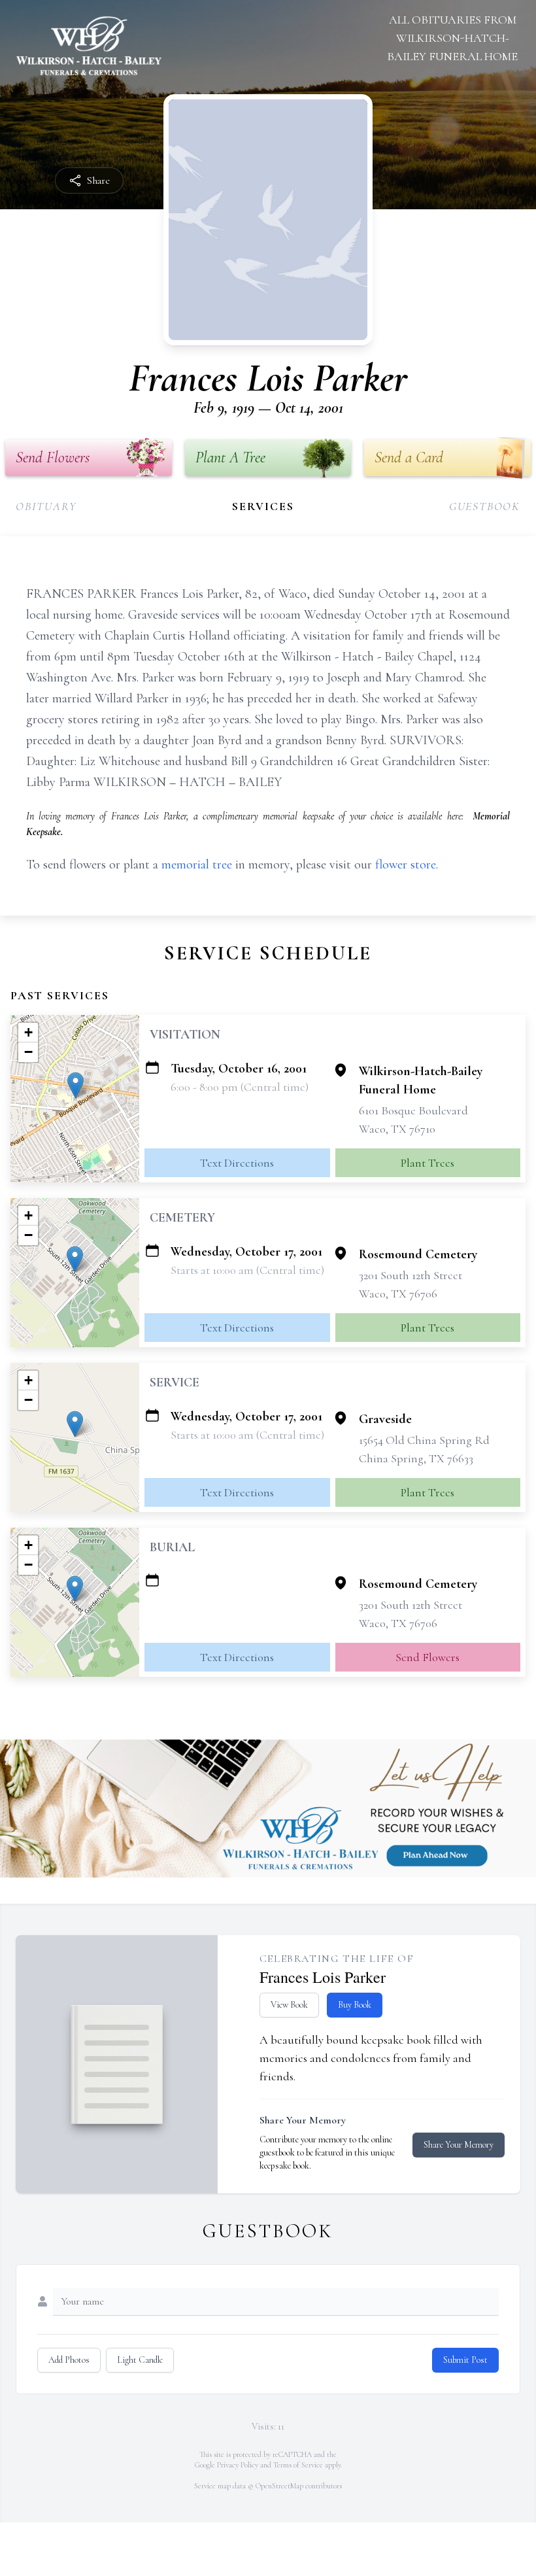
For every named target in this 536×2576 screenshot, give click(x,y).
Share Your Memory (459, 2145)
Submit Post (465, 2360)
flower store (406, 865)
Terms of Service (298, 2465)
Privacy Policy (238, 2465)
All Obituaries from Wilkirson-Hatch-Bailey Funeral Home (452, 38)
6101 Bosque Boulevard (413, 1110)
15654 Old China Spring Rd (424, 1440)
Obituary (46, 506)
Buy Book (355, 2005)
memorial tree (197, 865)
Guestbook (485, 506)
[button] (75, 1085)
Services (263, 506)
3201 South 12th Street (410, 1275)
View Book (289, 2005)
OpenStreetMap (279, 2486)
